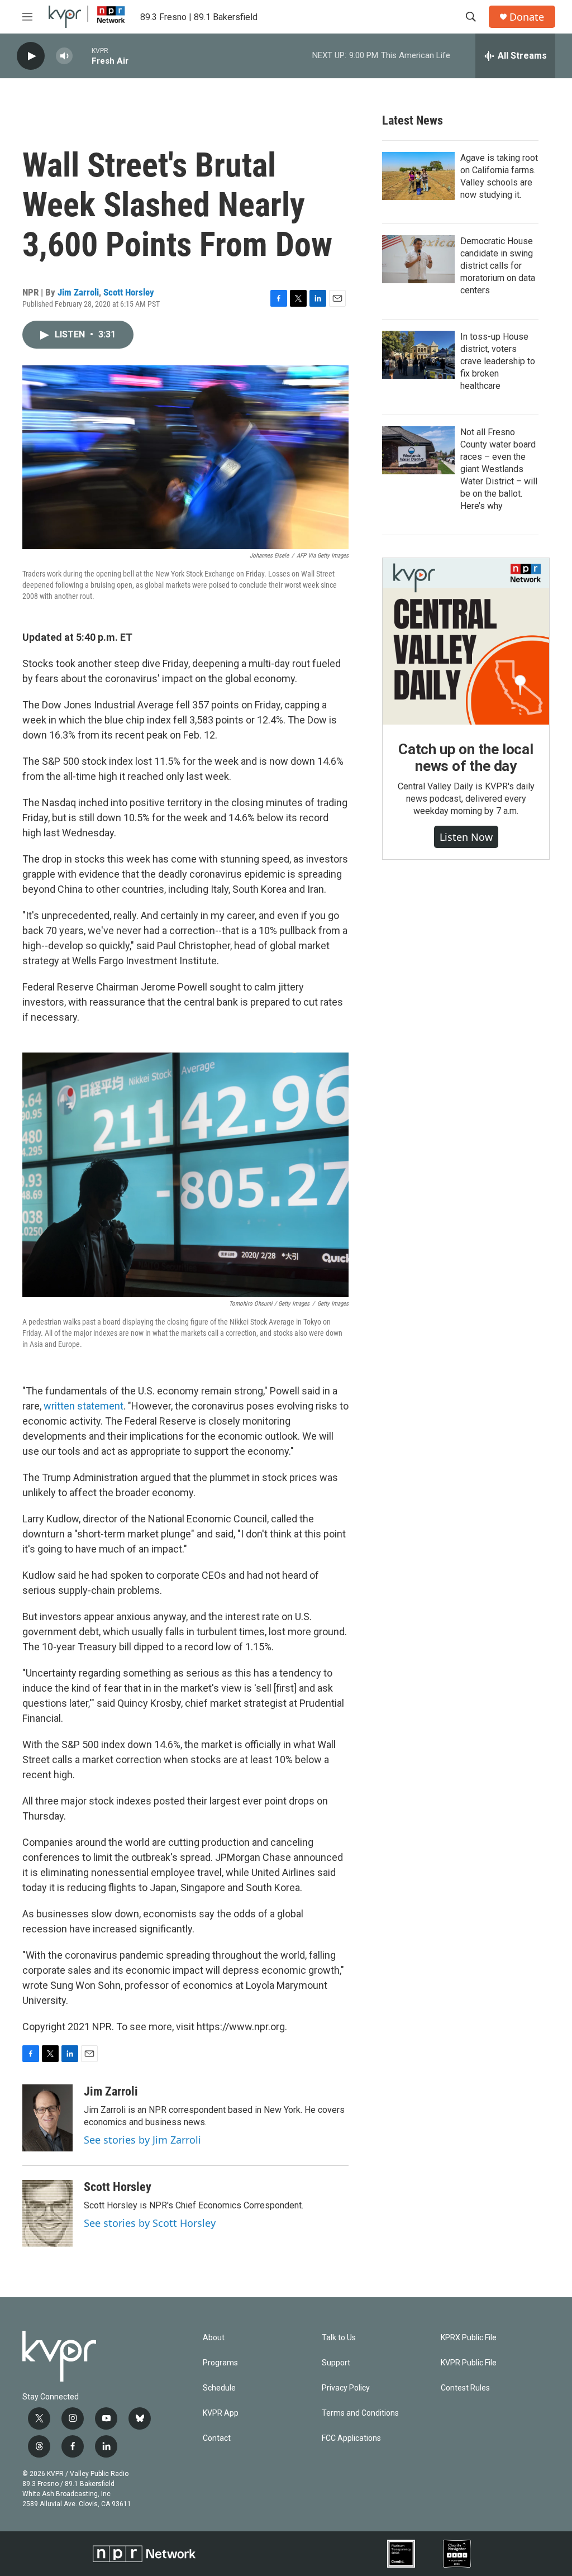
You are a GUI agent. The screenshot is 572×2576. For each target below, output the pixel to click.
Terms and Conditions (360, 2413)
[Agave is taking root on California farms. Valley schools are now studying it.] (418, 176)
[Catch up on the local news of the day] (466, 641)
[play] (31, 56)
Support (336, 2363)
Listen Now (466, 837)
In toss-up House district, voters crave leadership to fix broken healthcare (498, 361)
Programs (220, 2363)
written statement (84, 1406)
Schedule (219, 2388)
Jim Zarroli (78, 292)
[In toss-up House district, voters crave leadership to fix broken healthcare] (418, 355)
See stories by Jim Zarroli (142, 2140)
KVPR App (221, 2413)
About (214, 2338)
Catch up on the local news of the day (466, 758)
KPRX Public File (469, 2338)
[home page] (87, 17)
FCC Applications (351, 2438)
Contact (217, 2438)
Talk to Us (339, 2338)
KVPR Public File (469, 2363)
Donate (527, 17)
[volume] (64, 56)
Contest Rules (465, 2388)
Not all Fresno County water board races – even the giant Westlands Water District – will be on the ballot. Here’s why (499, 469)
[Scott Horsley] (47, 2213)
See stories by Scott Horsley (150, 2223)
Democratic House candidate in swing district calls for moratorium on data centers (498, 266)
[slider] (82, 56)
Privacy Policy (346, 2388)
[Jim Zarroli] (47, 2118)
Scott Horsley (129, 292)
